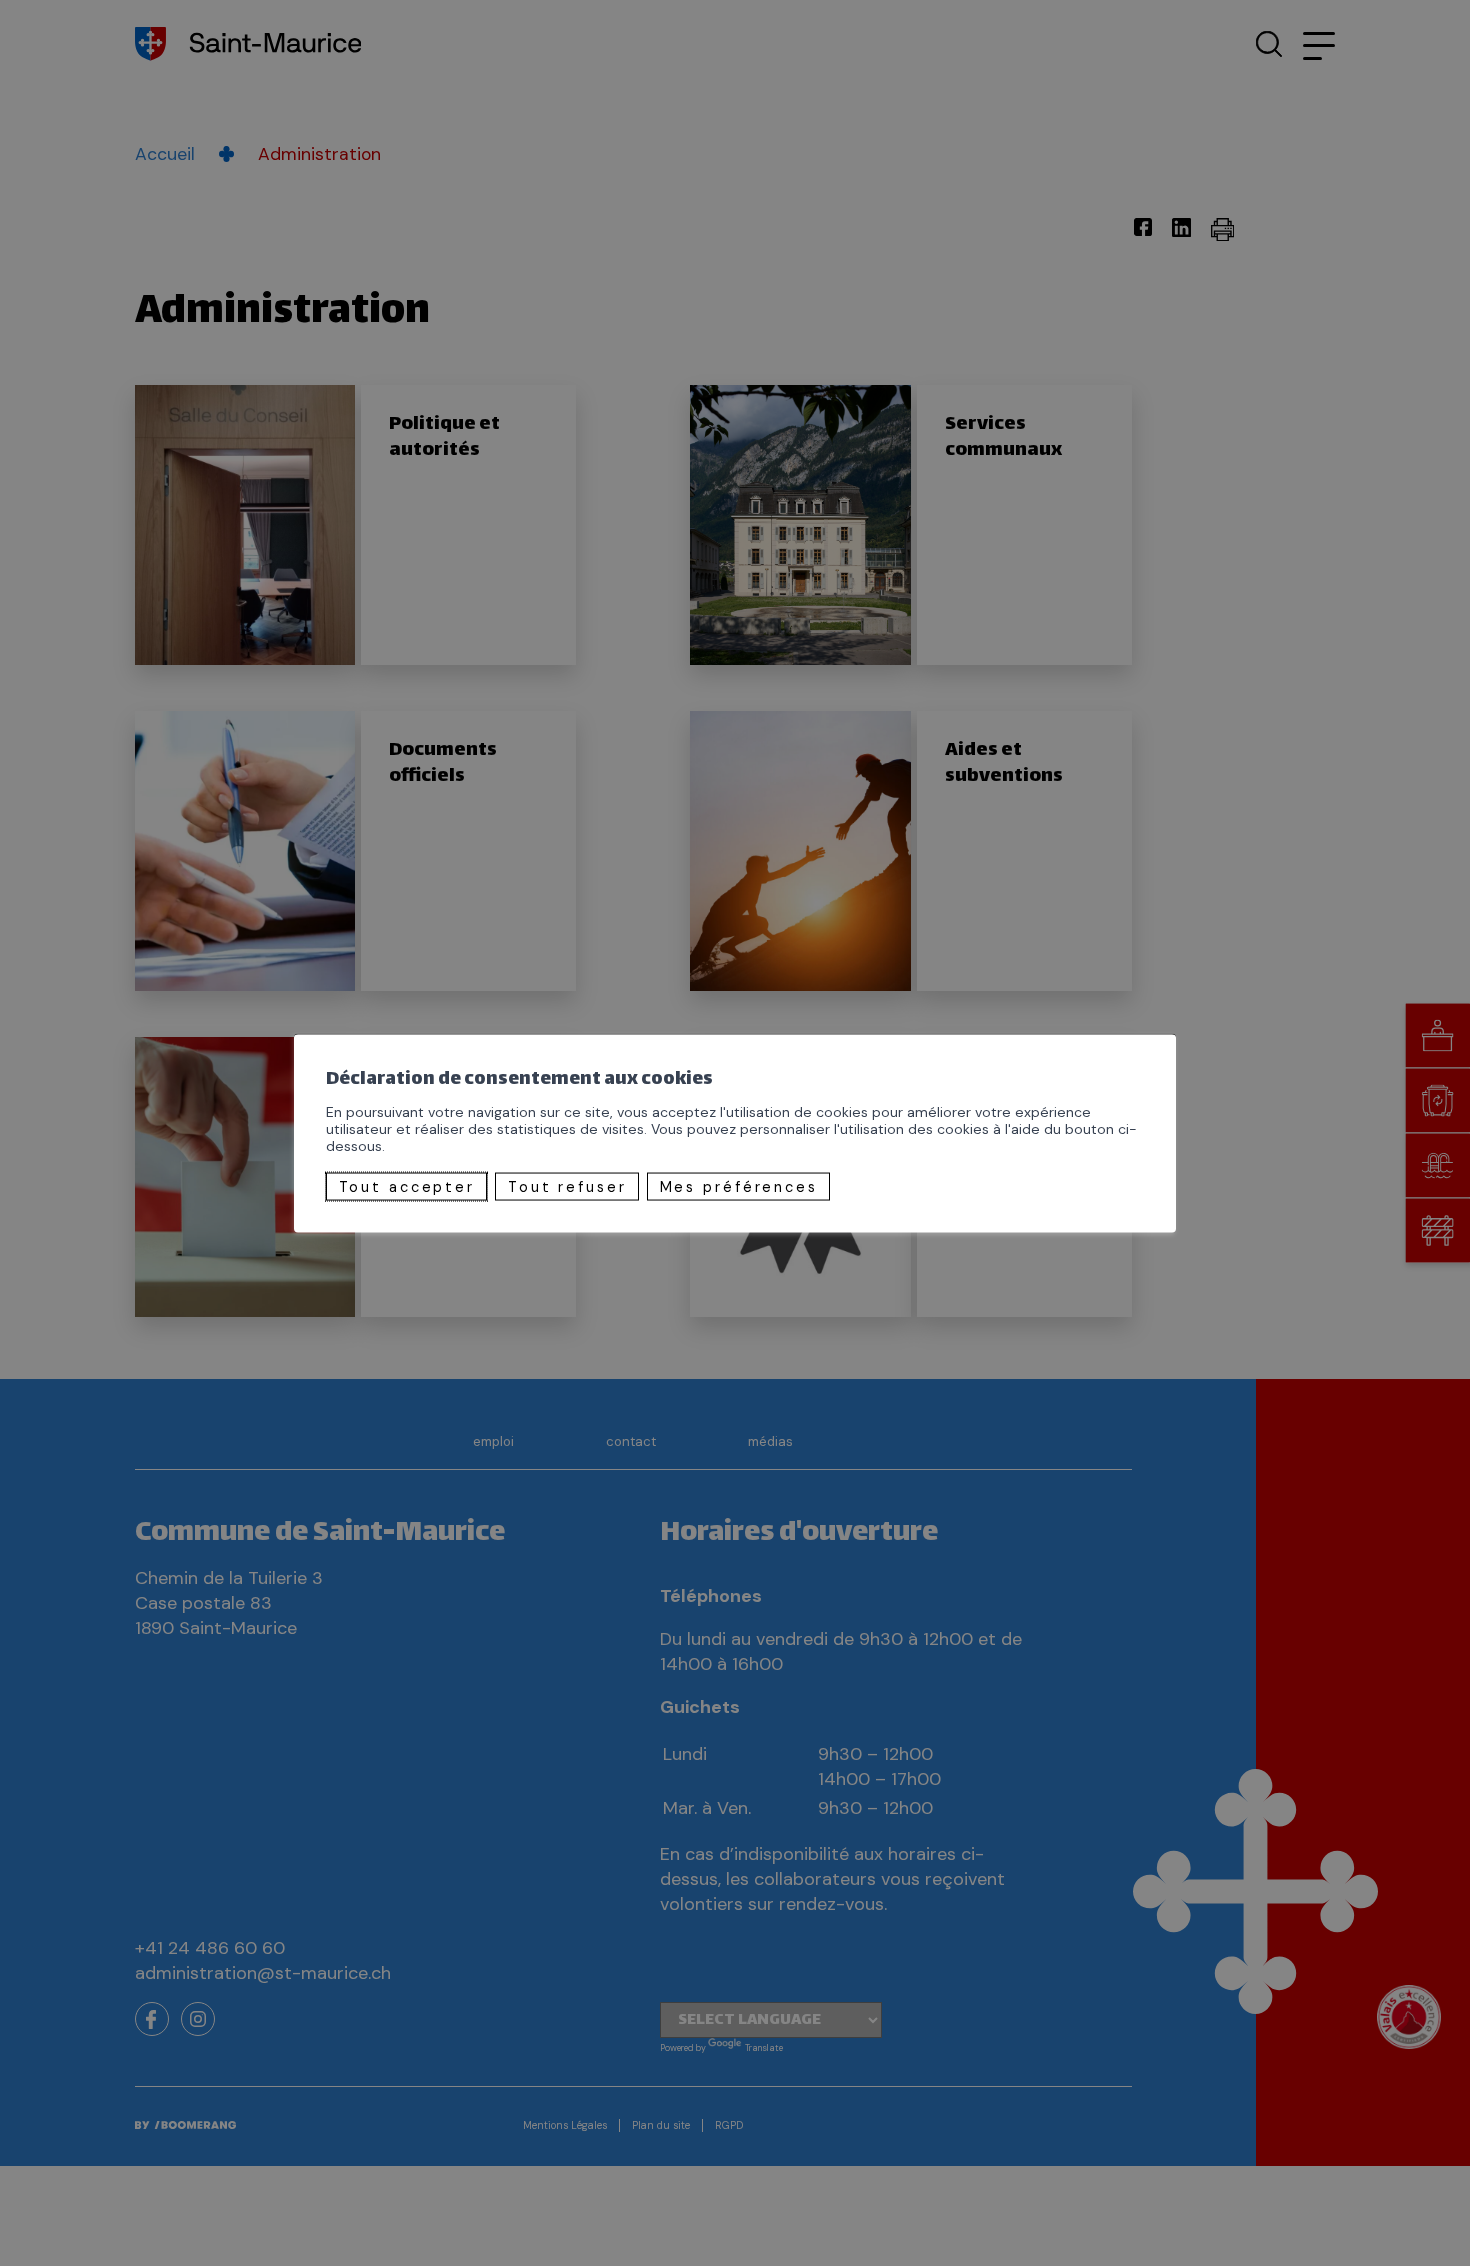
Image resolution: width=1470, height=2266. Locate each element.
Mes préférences (739, 1186)
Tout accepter (407, 1186)
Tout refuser (567, 1186)
